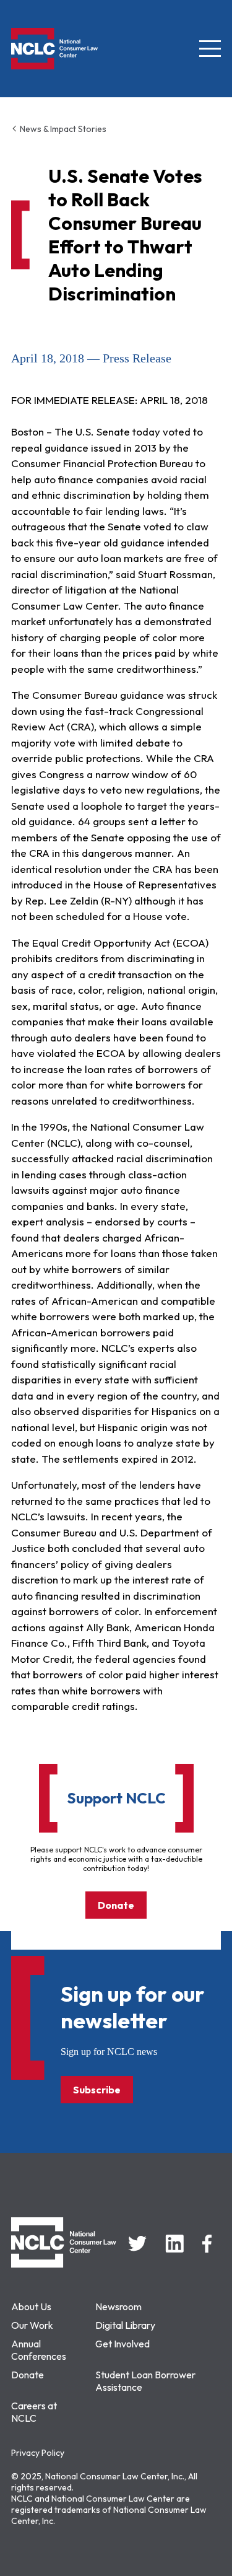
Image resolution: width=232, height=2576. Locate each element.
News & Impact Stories (62, 129)
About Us (31, 2307)
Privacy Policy (38, 2453)
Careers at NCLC (34, 2412)
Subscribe (97, 2090)
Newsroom (118, 2307)
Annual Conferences (39, 2350)
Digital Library (125, 2325)
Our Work (32, 2325)
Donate (116, 1905)
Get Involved (122, 2344)
